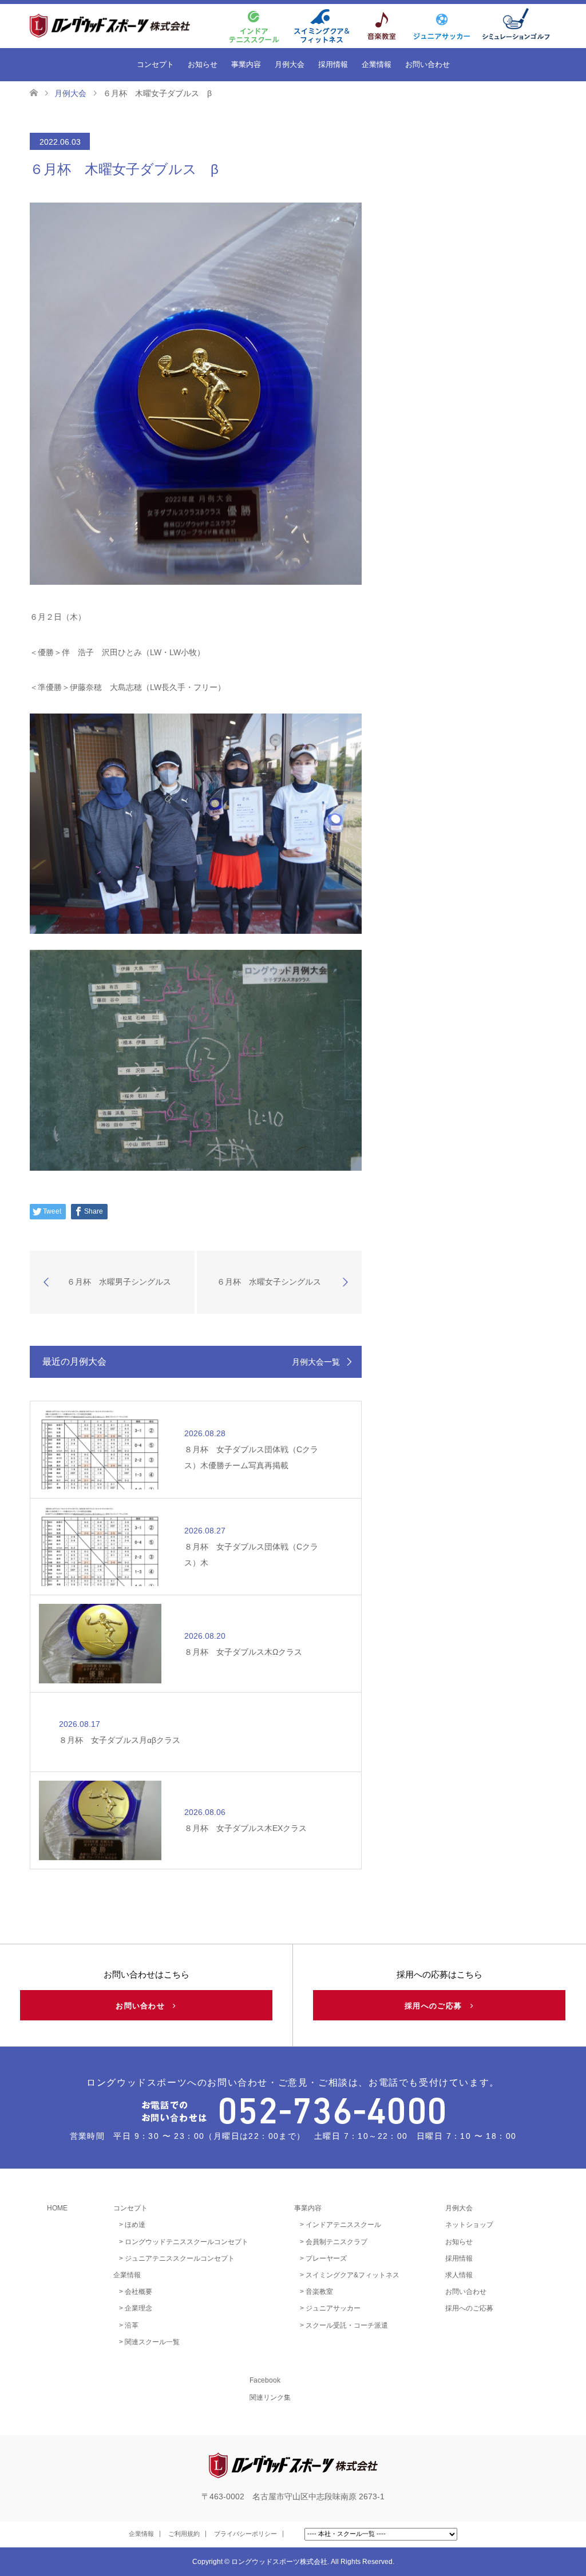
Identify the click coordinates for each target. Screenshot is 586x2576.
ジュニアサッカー (333, 2308)
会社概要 (138, 2292)
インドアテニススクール (343, 2225)
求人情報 (459, 2275)
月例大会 (290, 64)
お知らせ (203, 64)
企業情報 (377, 64)
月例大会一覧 (316, 1362)
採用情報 (333, 64)
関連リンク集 (270, 2397)
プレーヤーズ (326, 2258)
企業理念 (138, 2308)
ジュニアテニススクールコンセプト (180, 2258)
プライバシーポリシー (246, 2534)
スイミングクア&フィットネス (353, 2275)
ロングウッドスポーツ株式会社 (279, 2562)
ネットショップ (469, 2225)
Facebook (265, 2380)
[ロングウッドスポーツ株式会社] (130, 25)
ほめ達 (135, 2225)
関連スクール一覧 (152, 2342)
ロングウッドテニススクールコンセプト (187, 2242)
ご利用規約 (184, 2534)
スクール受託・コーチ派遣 (347, 2325)
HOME (57, 2208)
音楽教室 (319, 2292)
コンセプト (155, 64)
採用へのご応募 (437, 2006)
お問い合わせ (427, 64)
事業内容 (246, 64)
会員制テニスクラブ (336, 2242)
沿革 (132, 2325)
